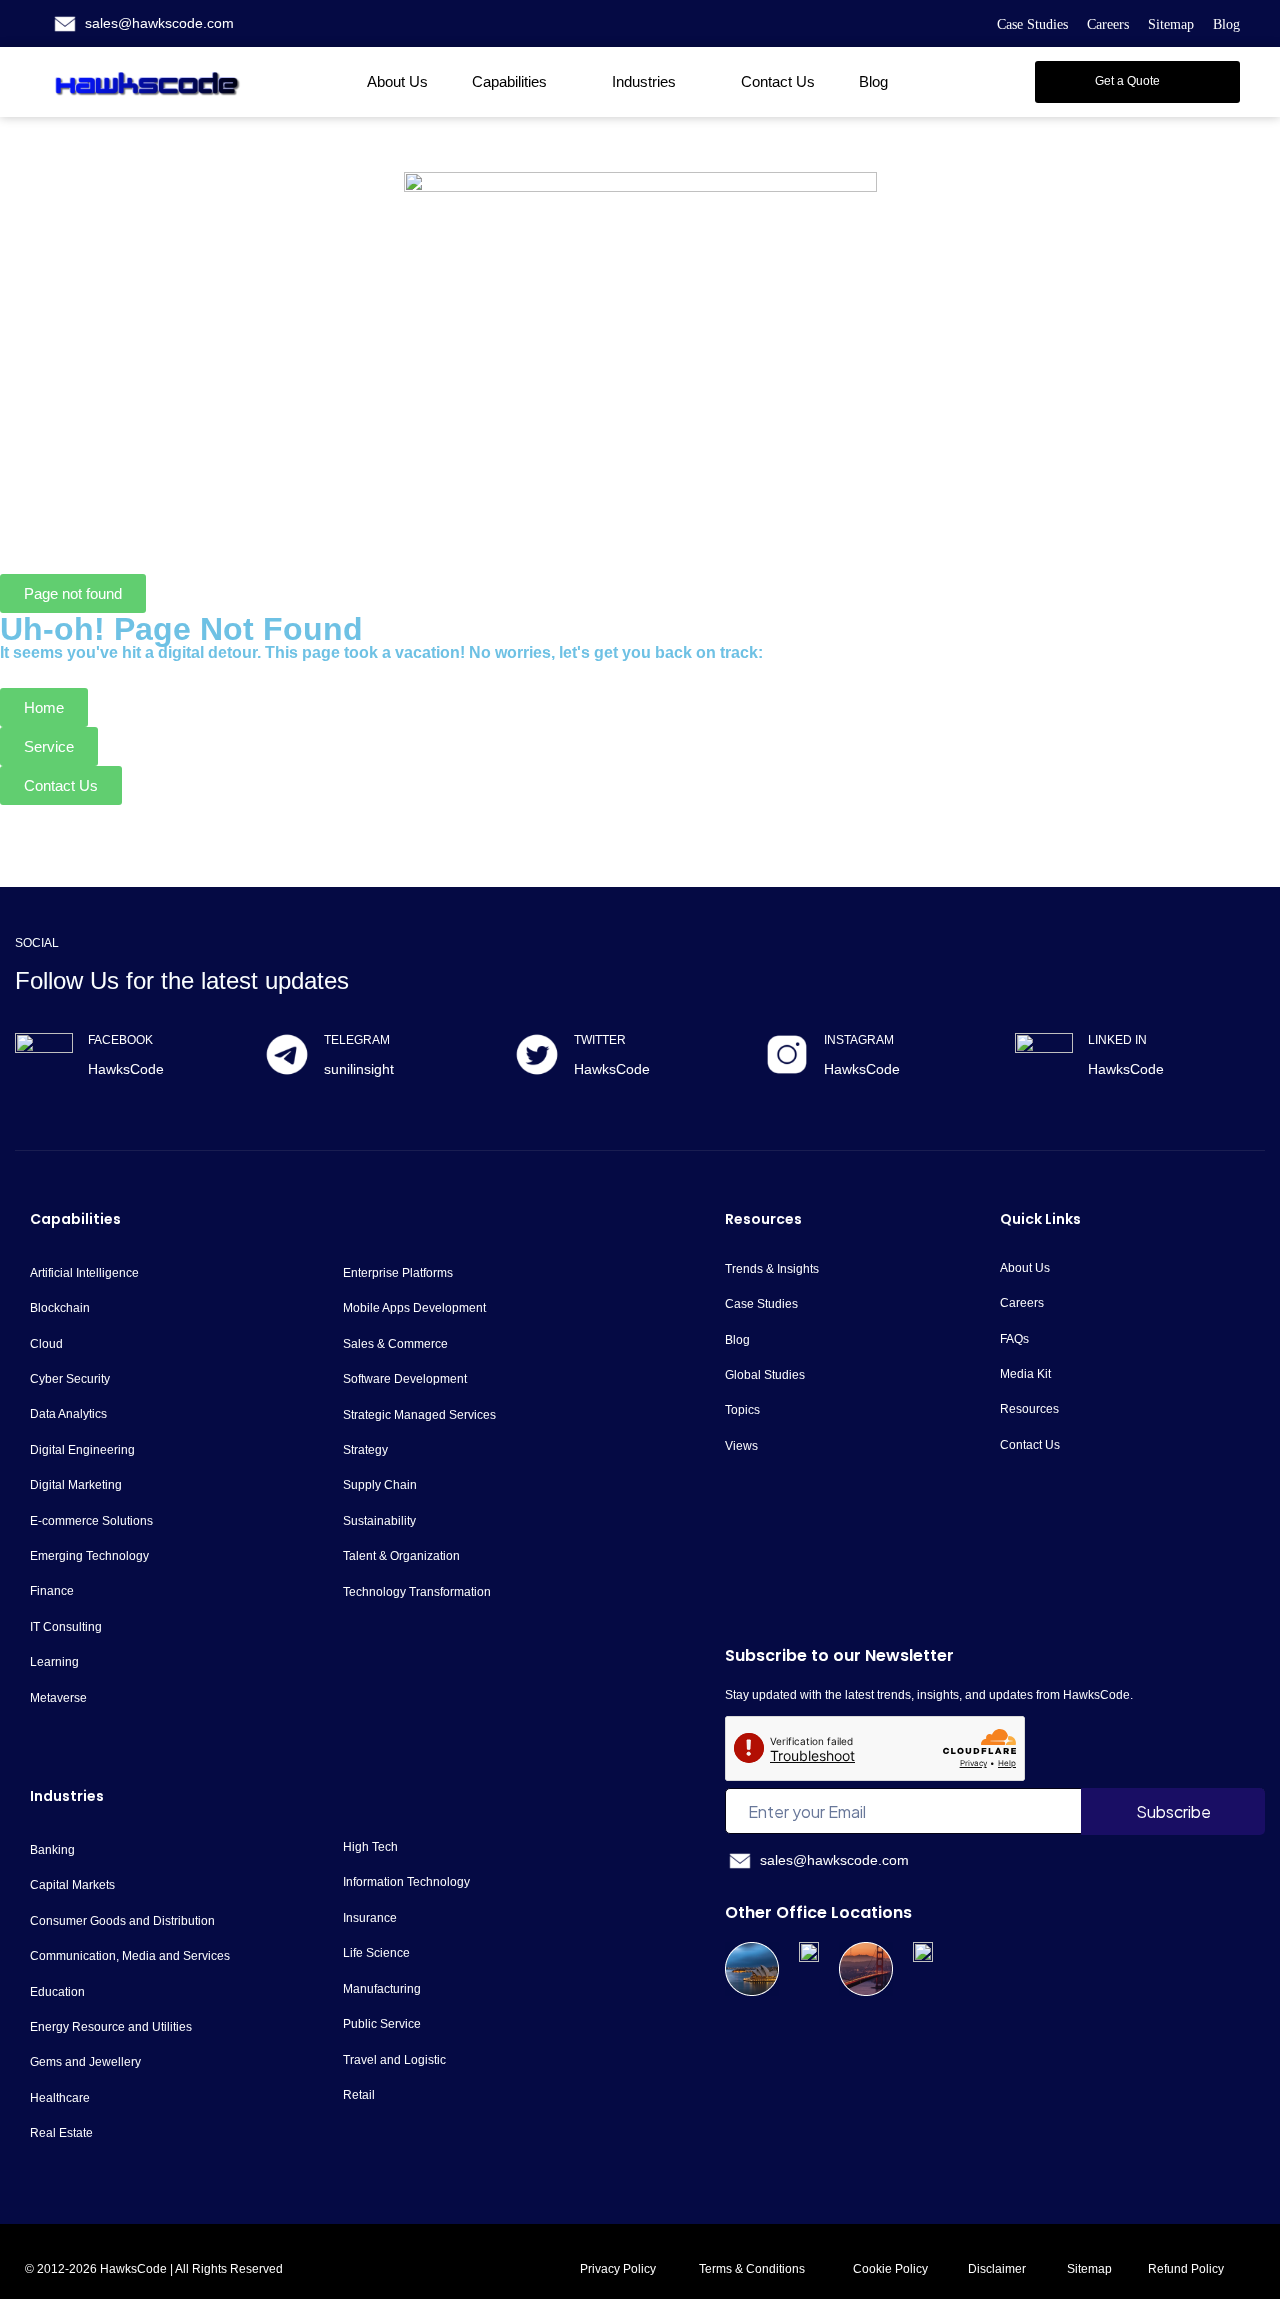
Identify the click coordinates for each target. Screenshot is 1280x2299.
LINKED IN (1117, 1040)
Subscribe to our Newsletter (839, 1655)
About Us (397, 81)
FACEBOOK (120, 1040)
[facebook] (44, 1062)
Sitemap (1171, 24)
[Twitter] (537, 1055)
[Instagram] (787, 1055)
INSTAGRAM (859, 1040)
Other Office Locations (818, 1912)
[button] (1137, 82)
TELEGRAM (357, 1040)
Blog (1226, 24)
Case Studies (1032, 24)
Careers (1108, 24)
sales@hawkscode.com (159, 23)
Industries (644, 81)
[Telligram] (287, 1055)
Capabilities (509, 81)
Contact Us (778, 81)
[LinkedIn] (1044, 1062)
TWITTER (600, 1040)
